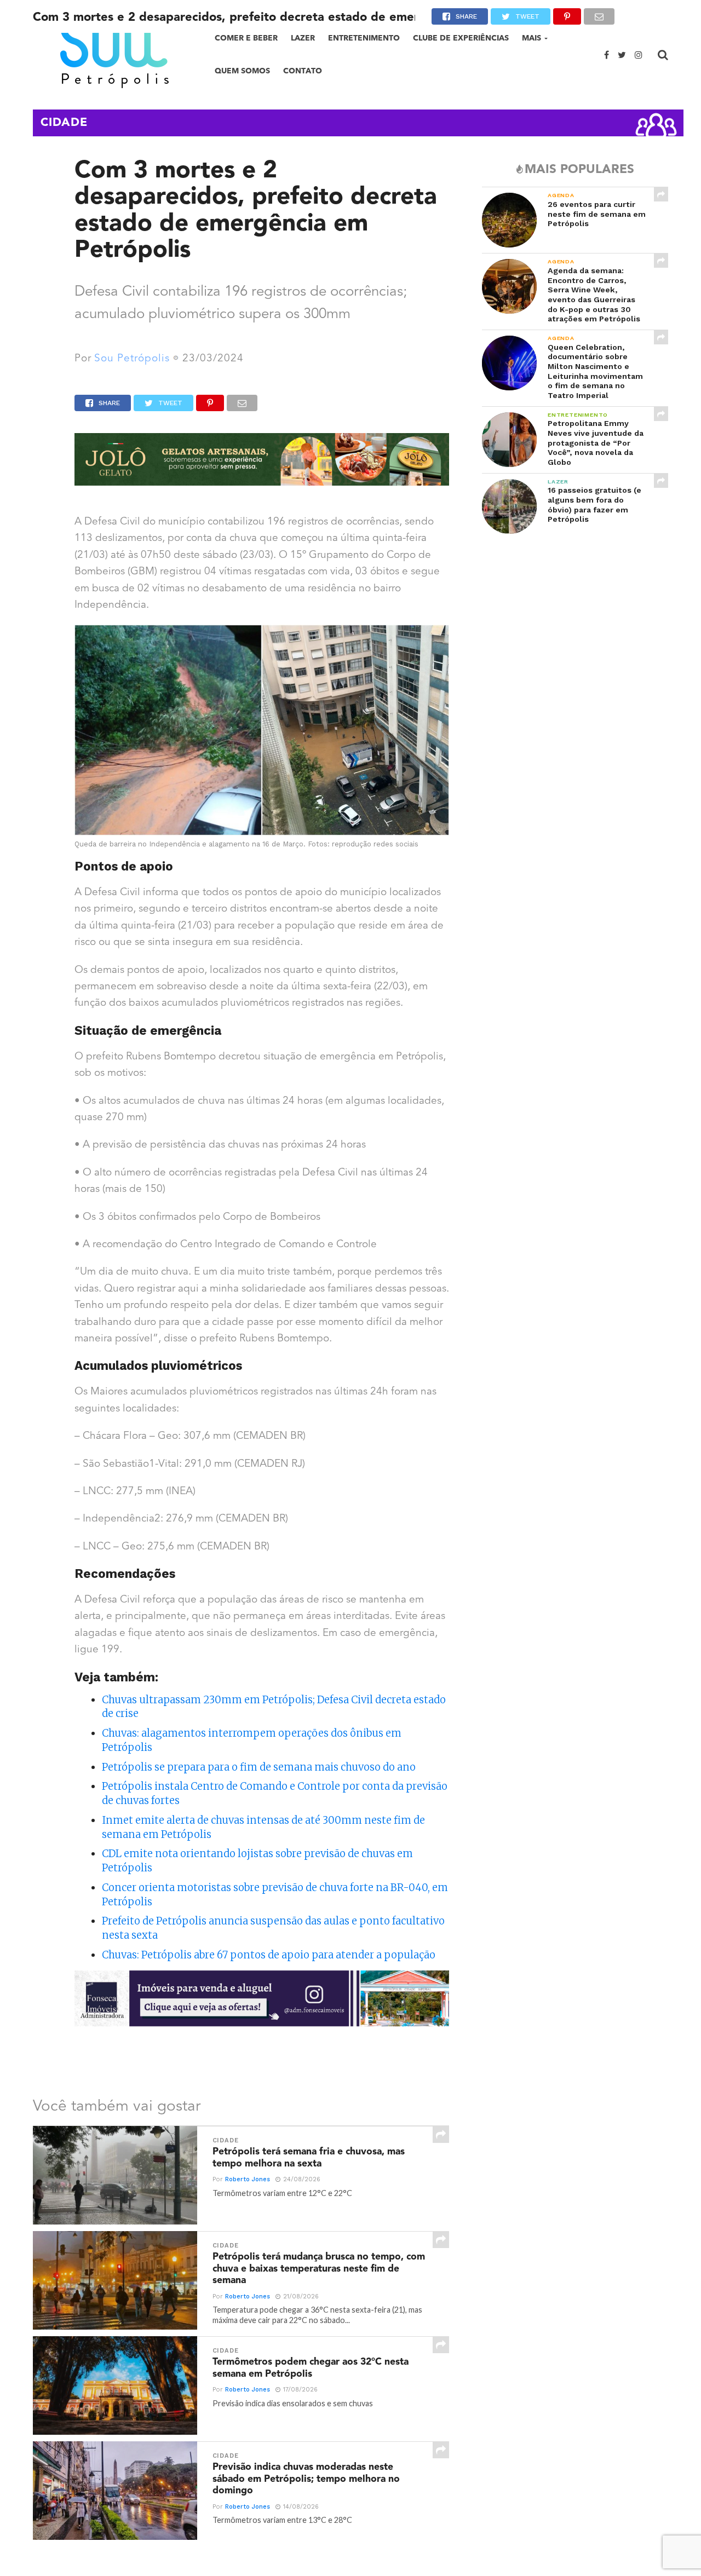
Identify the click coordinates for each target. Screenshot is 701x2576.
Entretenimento (364, 38)
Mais (532, 38)
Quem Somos (242, 71)
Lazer (303, 38)
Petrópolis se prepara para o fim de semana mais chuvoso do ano (259, 1767)
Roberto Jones (248, 2179)
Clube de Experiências (461, 38)
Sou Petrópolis (132, 359)
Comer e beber (246, 38)
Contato (303, 71)
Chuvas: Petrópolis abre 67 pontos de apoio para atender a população (269, 1955)
